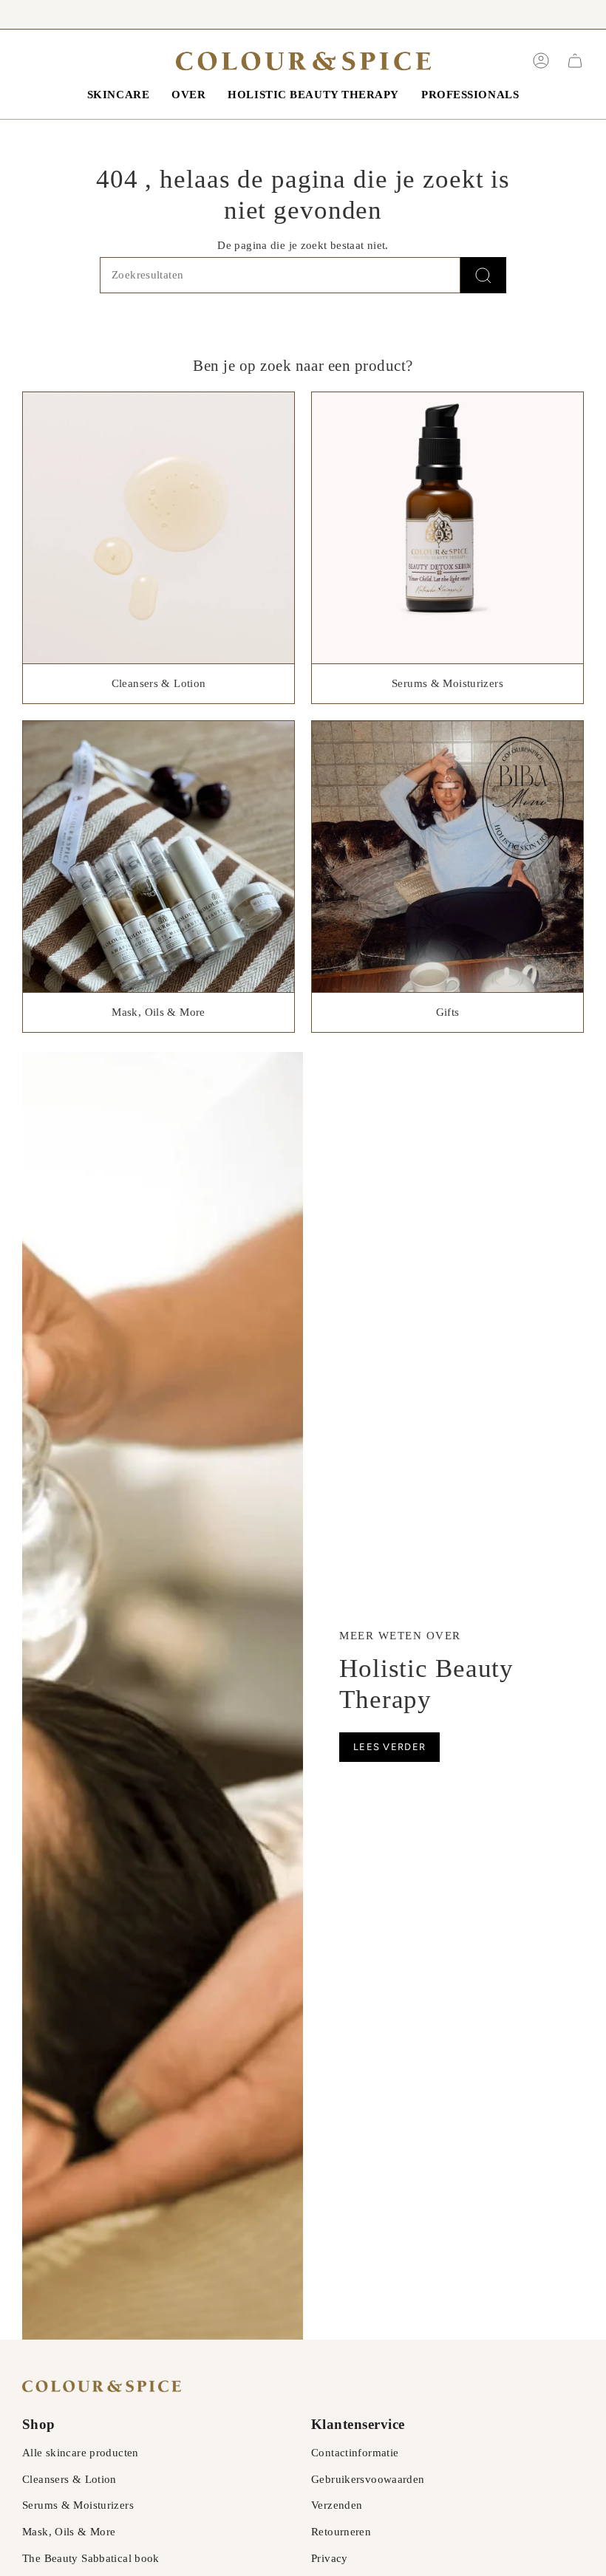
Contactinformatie (355, 2453)
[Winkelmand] (575, 61)
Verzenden (337, 2505)
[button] (118, 95)
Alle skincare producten (81, 2453)
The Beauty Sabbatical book (91, 2558)
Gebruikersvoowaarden (368, 2479)
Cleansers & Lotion (69, 2479)
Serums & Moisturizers (78, 2505)
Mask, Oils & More (69, 2532)
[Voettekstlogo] (102, 2386)
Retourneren (341, 2532)
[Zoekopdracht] (483, 275)
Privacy (330, 2558)
